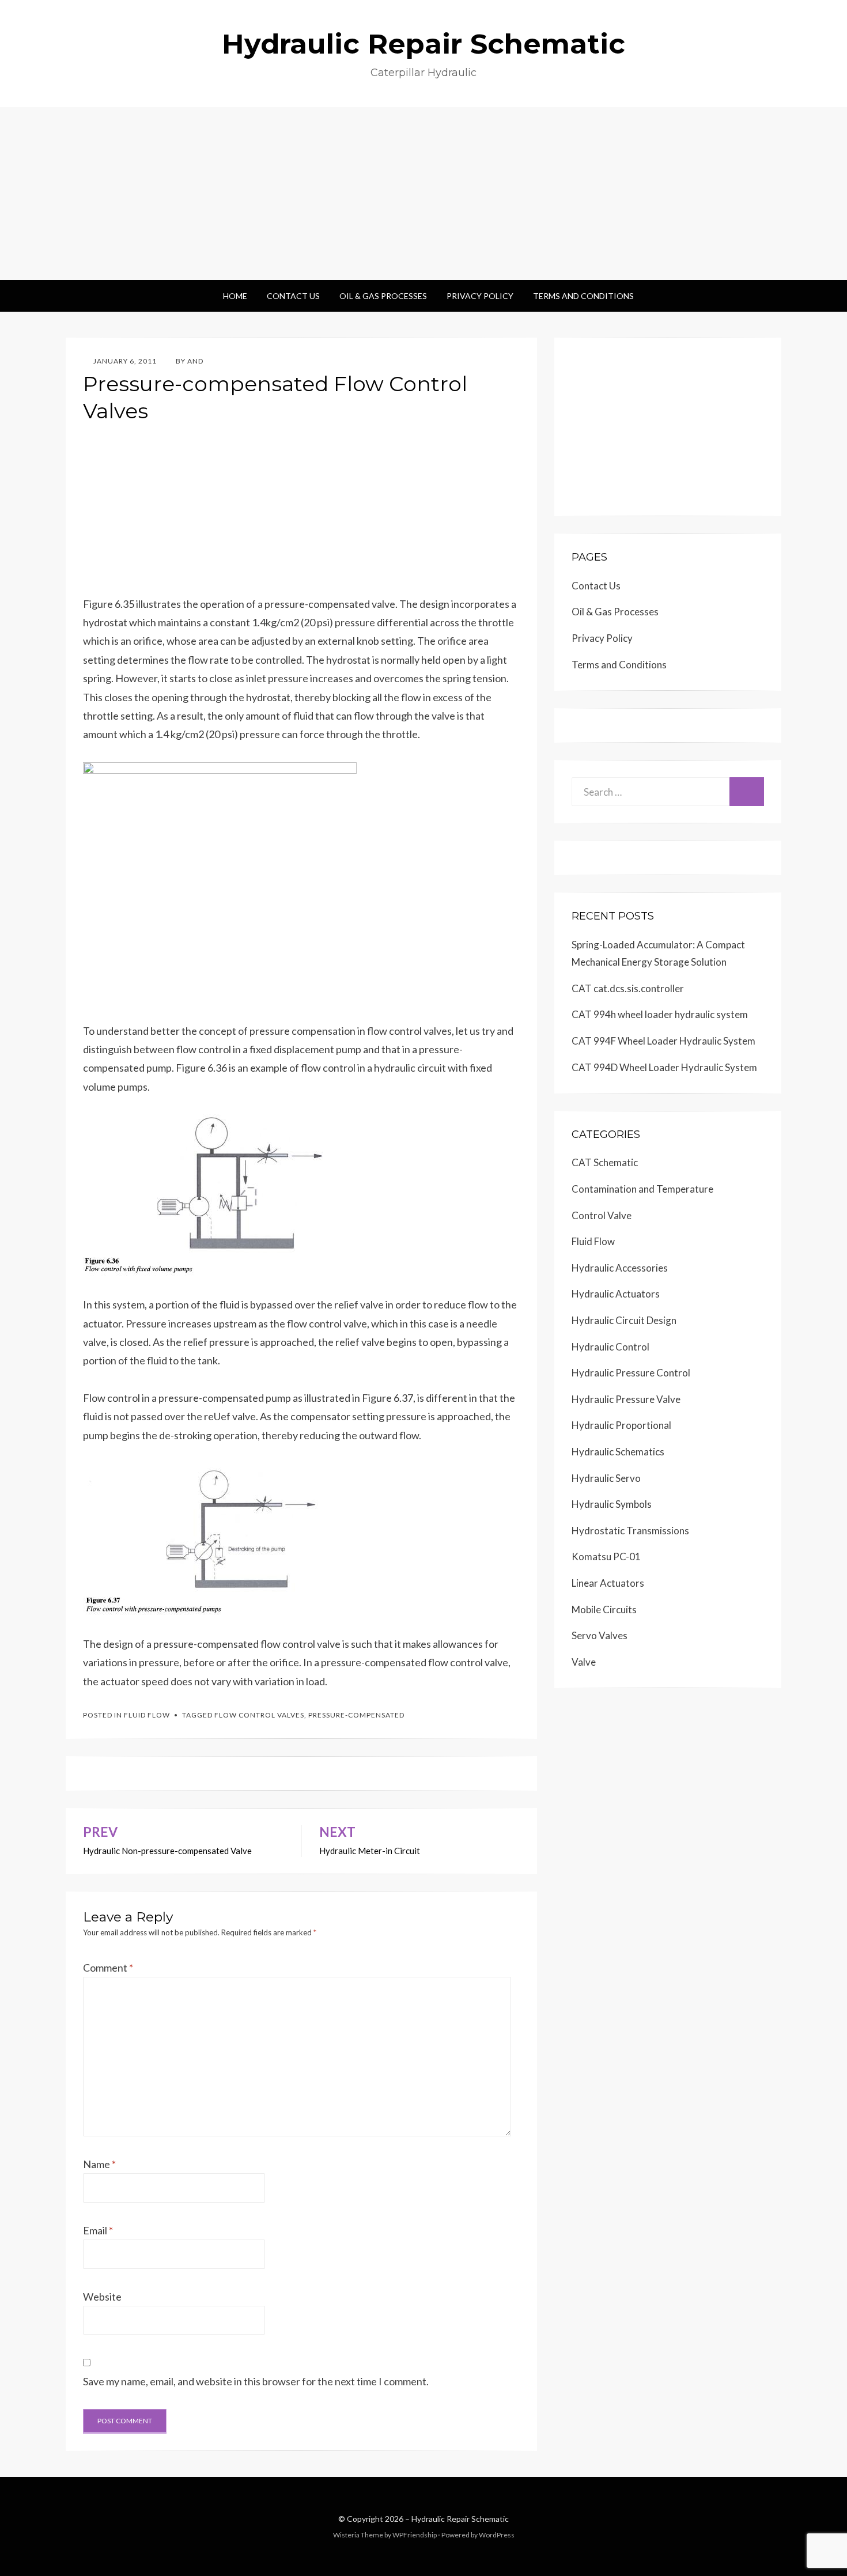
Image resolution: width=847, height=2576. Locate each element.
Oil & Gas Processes (383, 296)
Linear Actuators (608, 1583)
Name (99, 2164)
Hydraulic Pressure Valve (626, 1399)
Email (98, 2230)
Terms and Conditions (583, 296)
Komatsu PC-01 (606, 1556)
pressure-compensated (356, 1715)
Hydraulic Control (610, 1347)
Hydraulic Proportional (621, 1425)
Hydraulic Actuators (616, 1294)
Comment (108, 1968)
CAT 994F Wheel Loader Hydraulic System (663, 1041)
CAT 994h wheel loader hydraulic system (660, 1014)
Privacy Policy (480, 296)
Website (102, 2297)
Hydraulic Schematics (618, 1452)
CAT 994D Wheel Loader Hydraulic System (664, 1067)
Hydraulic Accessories (620, 1268)
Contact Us (293, 296)
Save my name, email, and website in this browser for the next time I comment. (256, 2381)
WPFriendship (415, 2535)
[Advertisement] (423, 194)
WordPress (497, 2535)
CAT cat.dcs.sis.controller (628, 988)
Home (235, 296)
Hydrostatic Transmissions (630, 1531)
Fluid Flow (147, 1715)
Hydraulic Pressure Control (631, 1373)
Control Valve (602, 1215)
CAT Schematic (605, 1162)
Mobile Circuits (604, 1609)
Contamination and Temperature (642, 1189)
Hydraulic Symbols (612, 1504)
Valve (584, 1662)
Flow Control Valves (259, 1715)
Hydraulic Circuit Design (624, 1320)
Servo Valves (600, 1635)
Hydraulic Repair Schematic (423, 44)
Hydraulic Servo (606, 1478)
